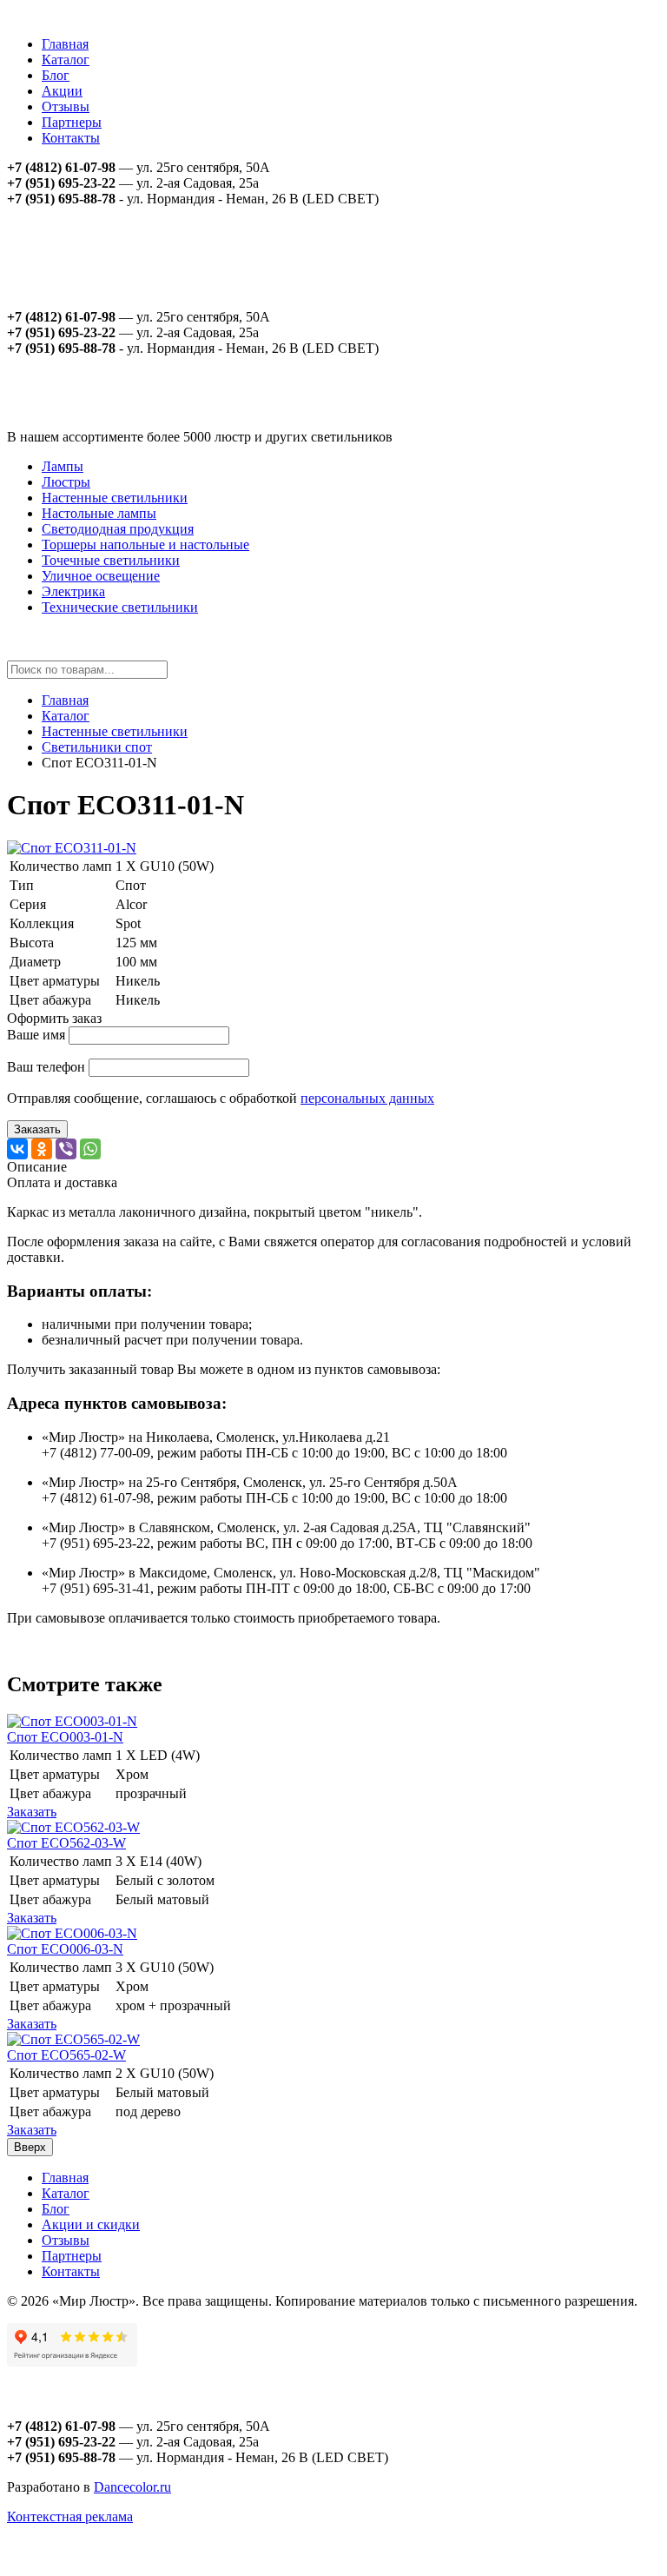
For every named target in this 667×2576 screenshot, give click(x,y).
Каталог (66, 60)
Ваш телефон (46, 1067)
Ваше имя (36, 1035)
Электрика (73, 591)
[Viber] (66, 1149)
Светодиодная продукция (118, 529)
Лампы (63, 466)
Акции (62, 91)
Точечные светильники (111, 560)
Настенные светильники (115, 498)
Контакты (71, 138)
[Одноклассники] (42, 1149)
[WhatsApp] (90, 1149)
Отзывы (66, 106)
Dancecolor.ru (132, 2487)
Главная (65, 44)
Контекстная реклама (70, 2516)
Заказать (37, 1129)
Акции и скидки (91, 2224)
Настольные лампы (99, 513)
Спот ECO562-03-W (66, 1843)
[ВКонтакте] (17, 1149)
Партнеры (72, 122)
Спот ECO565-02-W (66, 2055)
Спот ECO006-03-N (65, 1949)
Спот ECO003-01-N (65, 1737)
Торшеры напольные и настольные (145, 544)
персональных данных (367, 1098)
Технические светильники (120, 607)
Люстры (66, 482)
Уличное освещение (101, 576)
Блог (56, 75)
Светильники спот (97, 747)
